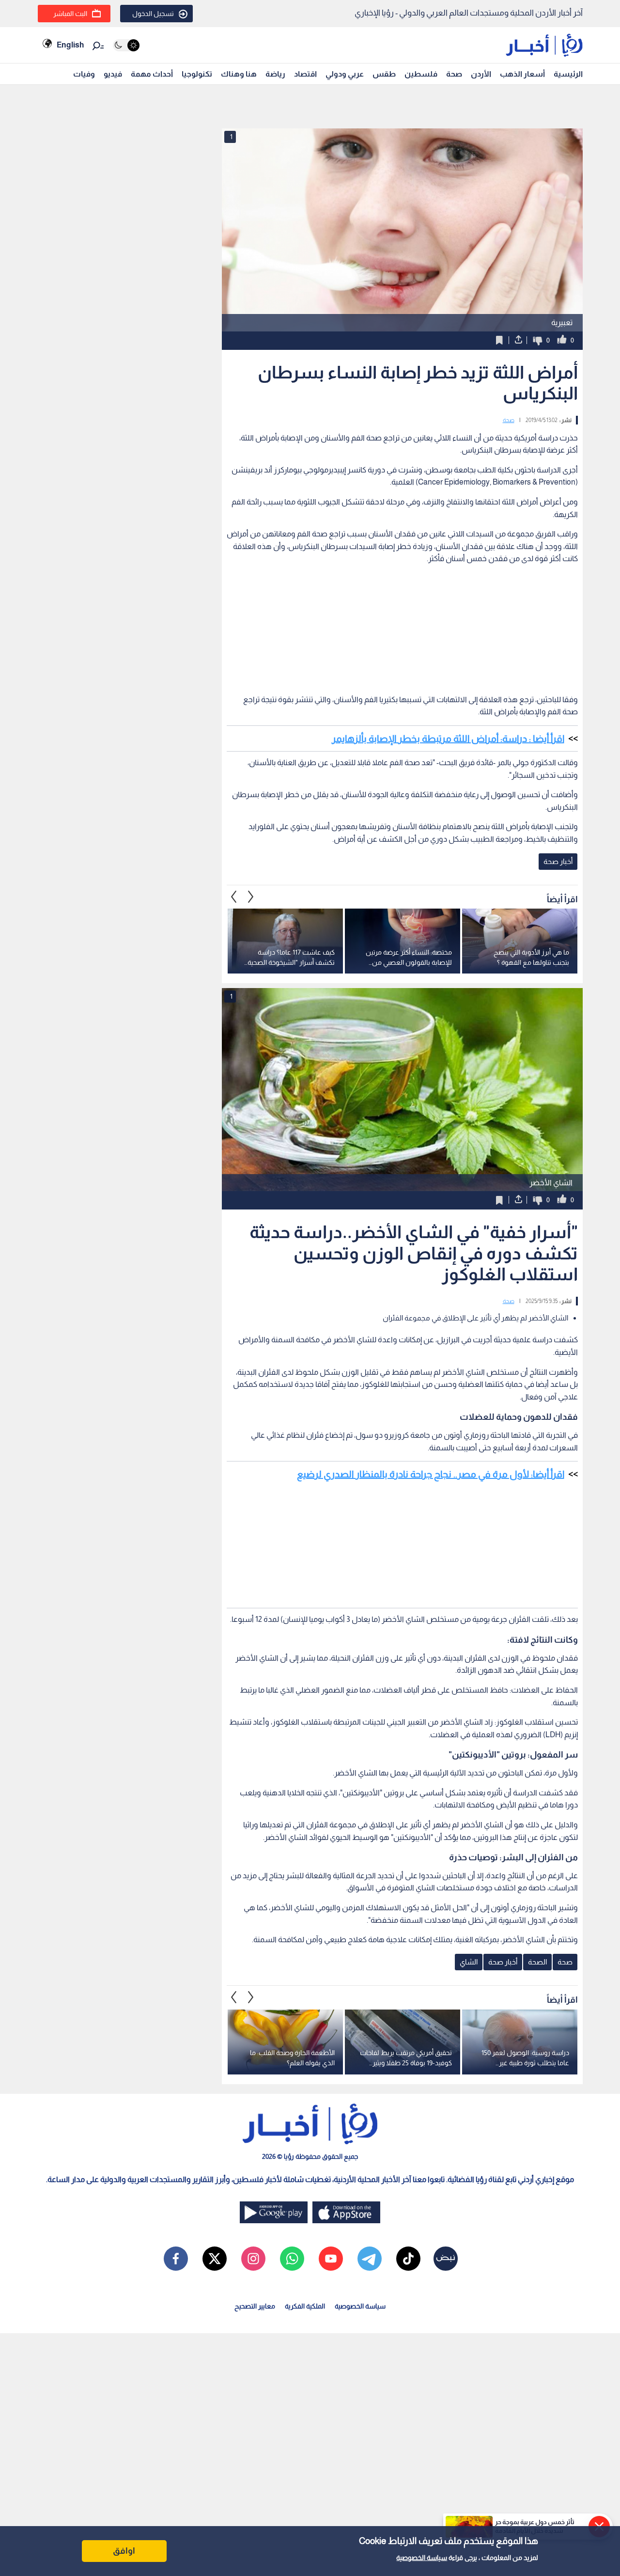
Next (234, 896)
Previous (251, 896)
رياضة (275, 74)
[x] (215, 2259)
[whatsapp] (292, 2259)
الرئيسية (568, 74)
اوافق (124, 2551)
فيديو (113, 74)
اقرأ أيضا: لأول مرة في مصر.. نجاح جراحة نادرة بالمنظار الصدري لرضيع (431, 1474)
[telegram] (370, 2259)
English (70, 45)
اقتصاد (305, 74)
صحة (454, 74)
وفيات (84, 74)
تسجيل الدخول (153, 14)
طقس (384, 74)
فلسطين (421, 74)
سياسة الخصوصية (422, 2558)
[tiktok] (408, 2259)
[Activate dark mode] (126, 45)
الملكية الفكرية (305, 2306)
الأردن (481, 74)
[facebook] (176, 2259)
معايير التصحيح (255, 2306)
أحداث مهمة (152, 74)
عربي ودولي (345, 74)
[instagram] (253, 2259)
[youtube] (331, 2259)
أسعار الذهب (522, 74)
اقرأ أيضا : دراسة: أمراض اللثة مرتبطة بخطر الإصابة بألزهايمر (448, 738)
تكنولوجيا (197, 74)
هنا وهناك (239, 74)
